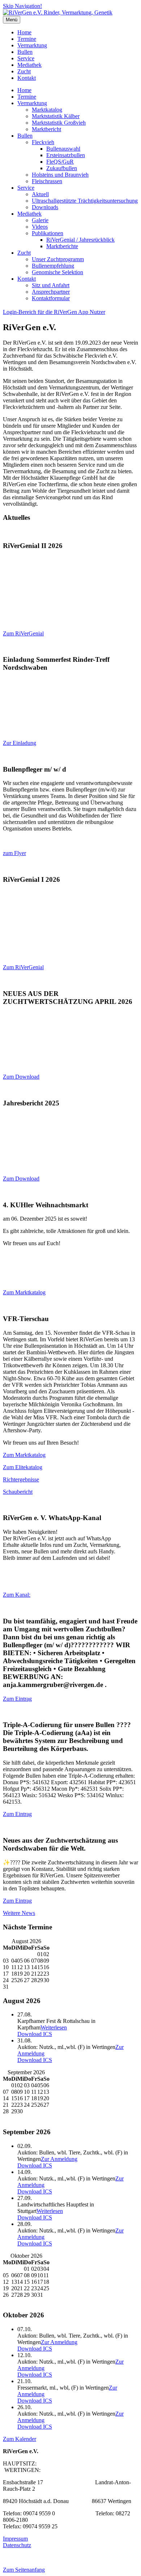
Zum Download (21, 1077)
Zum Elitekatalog (23, 1467)
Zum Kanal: (17, 1595)
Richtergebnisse (21, 1479)
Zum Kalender (20, 2439)
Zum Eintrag (17, 1699)
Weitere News (19, 1913)
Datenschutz (17, 2545)
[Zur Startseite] (58, 12)
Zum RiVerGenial (23, 633)
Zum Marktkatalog (24, 1292)
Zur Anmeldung (59, 2159)
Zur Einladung (20, 743)
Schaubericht (18, 1492)
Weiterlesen (54, 2027)
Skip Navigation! (22, 6)
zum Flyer (14, 853)
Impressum (15, 2539)
